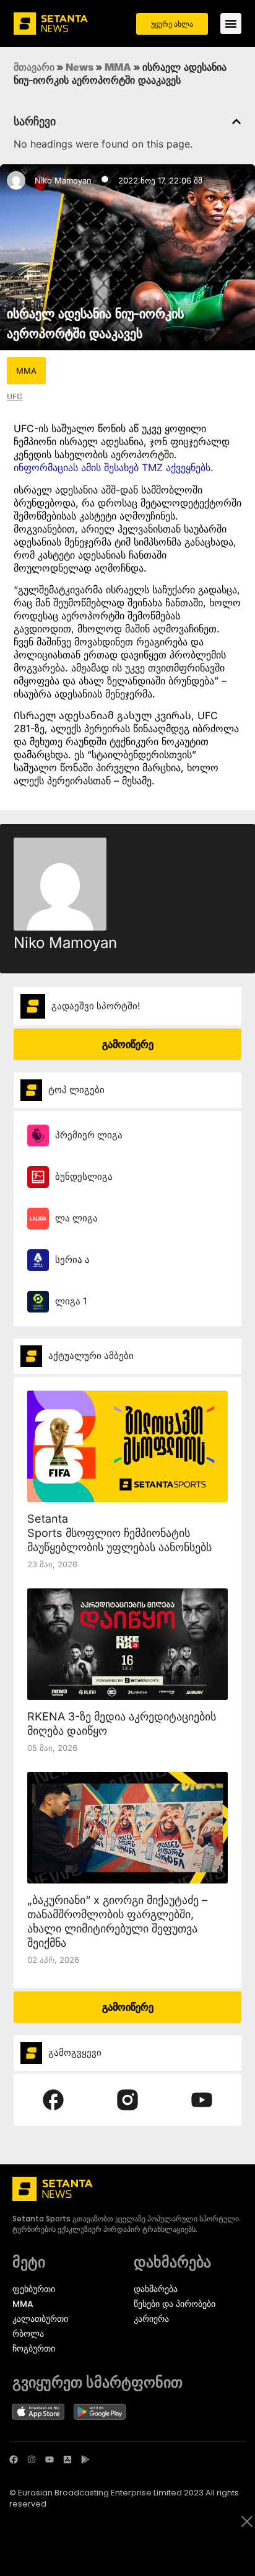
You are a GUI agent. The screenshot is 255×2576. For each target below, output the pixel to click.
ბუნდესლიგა (84, 1176)
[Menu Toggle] (231, 24)
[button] (236, 122)
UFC (15, 396)
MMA (118, 67)
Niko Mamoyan (63, 180)
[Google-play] (85, 2459)
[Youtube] (50, 2459)
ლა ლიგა (76, 1218)
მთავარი (34, 67)
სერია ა (72, 1259)
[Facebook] (14, 2459)
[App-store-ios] (67, 2459)
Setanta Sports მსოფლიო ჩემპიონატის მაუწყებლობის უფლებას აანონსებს (119, 1533)
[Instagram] (32, 2459)
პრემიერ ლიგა (89, 1135)
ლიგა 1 (71, 1301)
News (80, 67)
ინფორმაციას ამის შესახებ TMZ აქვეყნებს (112, 467)
